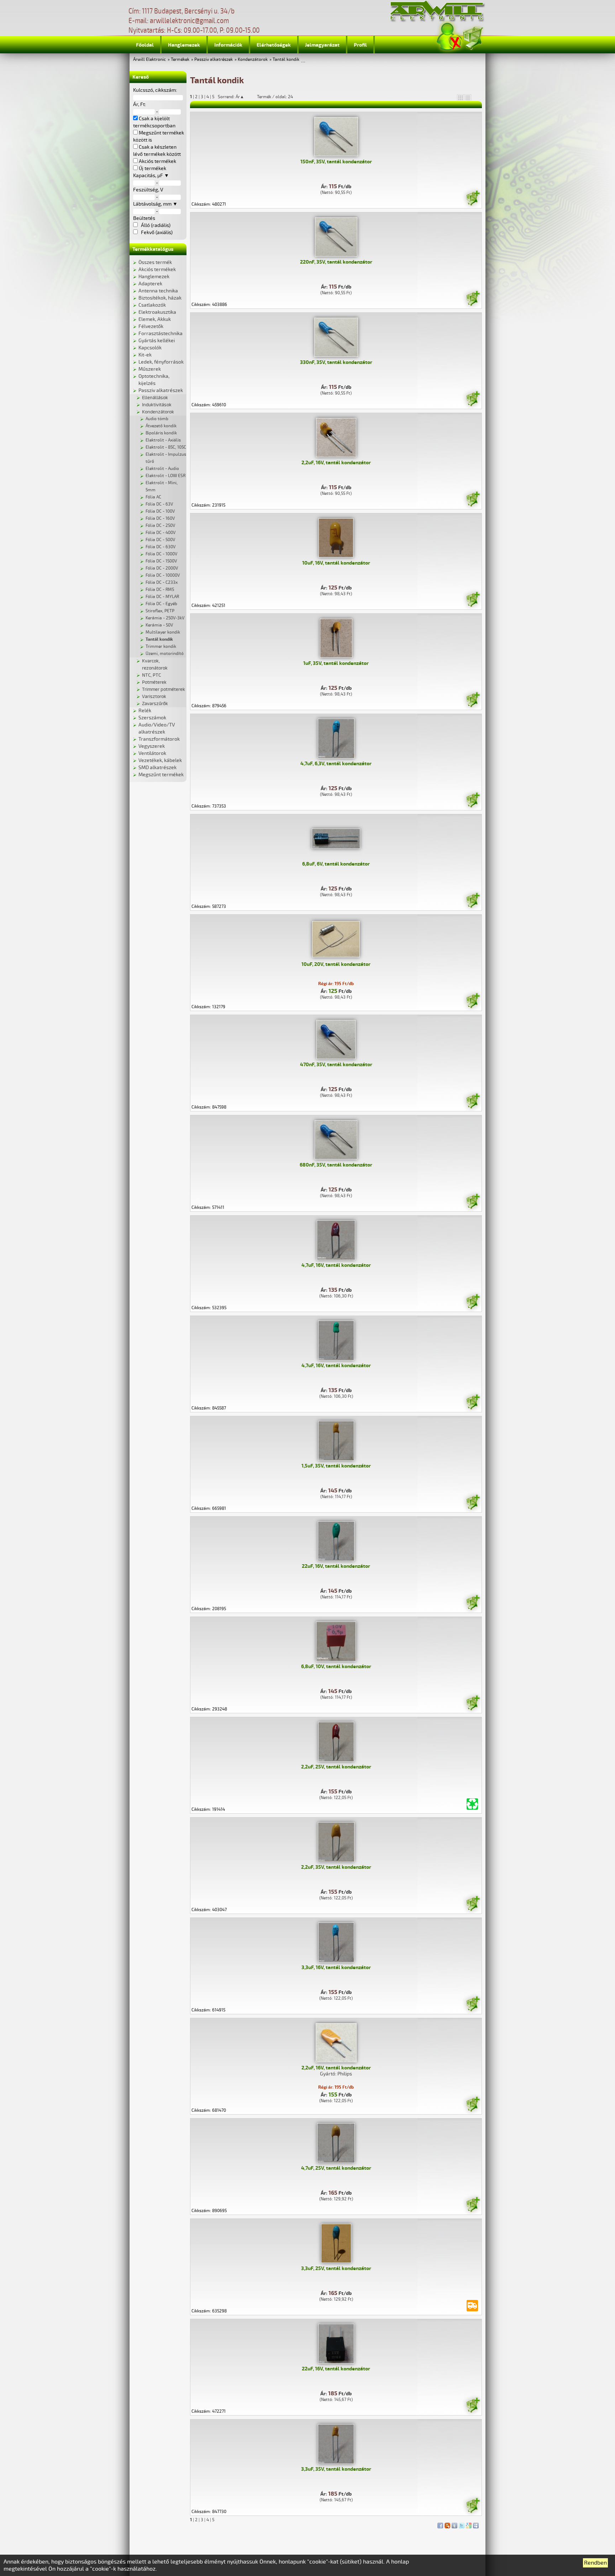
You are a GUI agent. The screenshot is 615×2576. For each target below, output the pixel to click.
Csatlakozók (152, 305)
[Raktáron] (473, 199)
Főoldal (145, 45)
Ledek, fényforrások (161, 362)
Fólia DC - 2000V (162, 568)
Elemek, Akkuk (155, 319)
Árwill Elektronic (149, 60)
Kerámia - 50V (159, 625)
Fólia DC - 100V (160, 511)
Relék (145, 711)
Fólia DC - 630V (161, 547)
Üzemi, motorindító (165, 654)
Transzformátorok (159, 739)
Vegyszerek (152, 746)
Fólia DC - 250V (160, 526)
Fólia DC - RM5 (160, 590)
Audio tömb (157, 419)
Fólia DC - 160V (160, 519)
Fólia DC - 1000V (161, 554)
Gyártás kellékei (157, 341)
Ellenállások (155, 398)
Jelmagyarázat (322, 45)
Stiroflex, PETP (160, 611)
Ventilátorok (152, 753)
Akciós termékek (157, 269)
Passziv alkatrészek (214, 60)
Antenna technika (158, 291)
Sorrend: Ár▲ (236, 97)
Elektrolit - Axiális (163, 440)
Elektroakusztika (157, 312)
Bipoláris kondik (161, 433)
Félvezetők (151, 326)
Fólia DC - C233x (162, 583)
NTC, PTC (151, 675)
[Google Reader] (469, 2524)
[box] (461, 97)
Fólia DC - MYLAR (162, 597)
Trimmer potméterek (164, 689)
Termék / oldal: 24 (275, 97)
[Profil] (450, 37)
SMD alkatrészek (157, 768)
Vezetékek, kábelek (160, 760)
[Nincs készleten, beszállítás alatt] (472, 2306)
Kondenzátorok (253, 60)
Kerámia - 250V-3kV (165, 618)
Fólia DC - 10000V (163, 575)
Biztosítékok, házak (160, 298)
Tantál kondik (286, 60)
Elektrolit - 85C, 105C (166, 447)
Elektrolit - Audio (162, 469)
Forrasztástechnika (161, 334)
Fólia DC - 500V (160, 540)
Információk (228, 45)
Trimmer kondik (161, 647)
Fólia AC (153, 497)
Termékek (180, 60)
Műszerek (150, 369)
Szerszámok (152, 718)
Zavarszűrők (155, 704)
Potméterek (154, 682)
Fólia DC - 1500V (161, 561)
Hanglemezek (184, 45)
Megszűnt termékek (161, 775)
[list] (468, 97)
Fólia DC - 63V (159, 504)
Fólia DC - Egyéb (161, 604)
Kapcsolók (150, 348)
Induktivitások (157, 405)
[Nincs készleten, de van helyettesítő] (472, 1804)
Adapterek (150, 284)
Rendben (595, 2563)
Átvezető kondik (161, 426)
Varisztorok (154, 697)
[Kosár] (473, 37)
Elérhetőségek (274, 45)
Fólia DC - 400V (161, 533)
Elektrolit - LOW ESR (165, 476)
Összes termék (155, 262)
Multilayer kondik (163, 632)
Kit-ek (145, 355)
